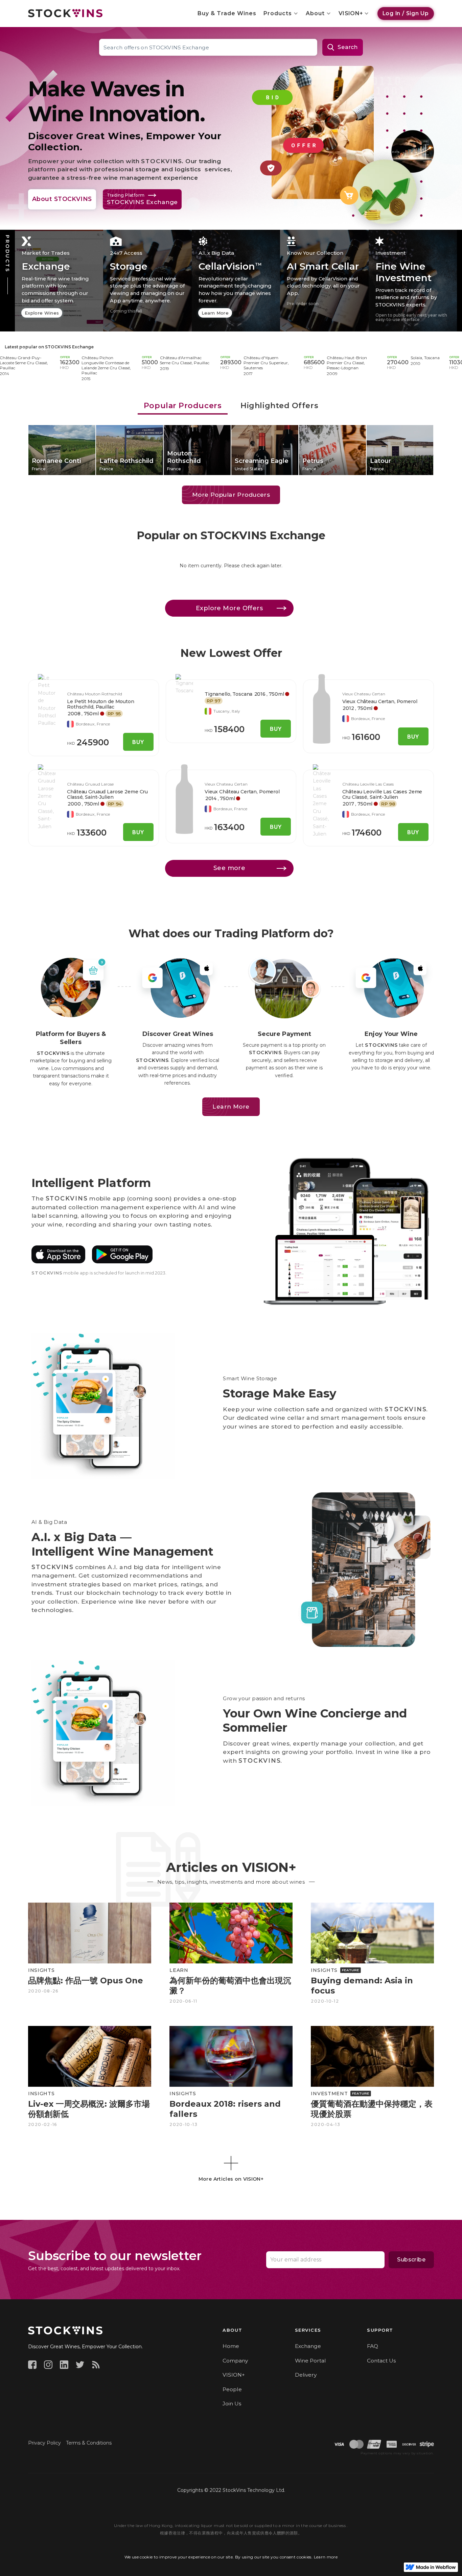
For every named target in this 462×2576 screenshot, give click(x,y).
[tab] (183, 406)
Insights (41, 1970)
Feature (351, 1970)
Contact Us (381, 2361)
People (232, 2389)
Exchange (308, 2346)
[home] (65, 13)
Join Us (232, 2404)
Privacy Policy (44, 2443)
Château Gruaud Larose (90, 784)
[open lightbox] (47, 701)
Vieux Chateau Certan (364, 694)
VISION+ (234, 2375)
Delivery (306, 2375)
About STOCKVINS (62, 199)
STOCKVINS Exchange (69, 347)
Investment (329, 2094)
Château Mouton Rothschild (95, 694)
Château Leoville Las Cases (368, 784)
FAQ (373, 2346)
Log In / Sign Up (406, 13)
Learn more (326, 2557)
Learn (179, 1970)
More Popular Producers (231, 494)
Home (231, 2346)
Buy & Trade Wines (227, 13)
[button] (281, 14)
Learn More (231, 1106)
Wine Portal (310, 2361)
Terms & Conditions (89, 2443)
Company (235, 2361)
